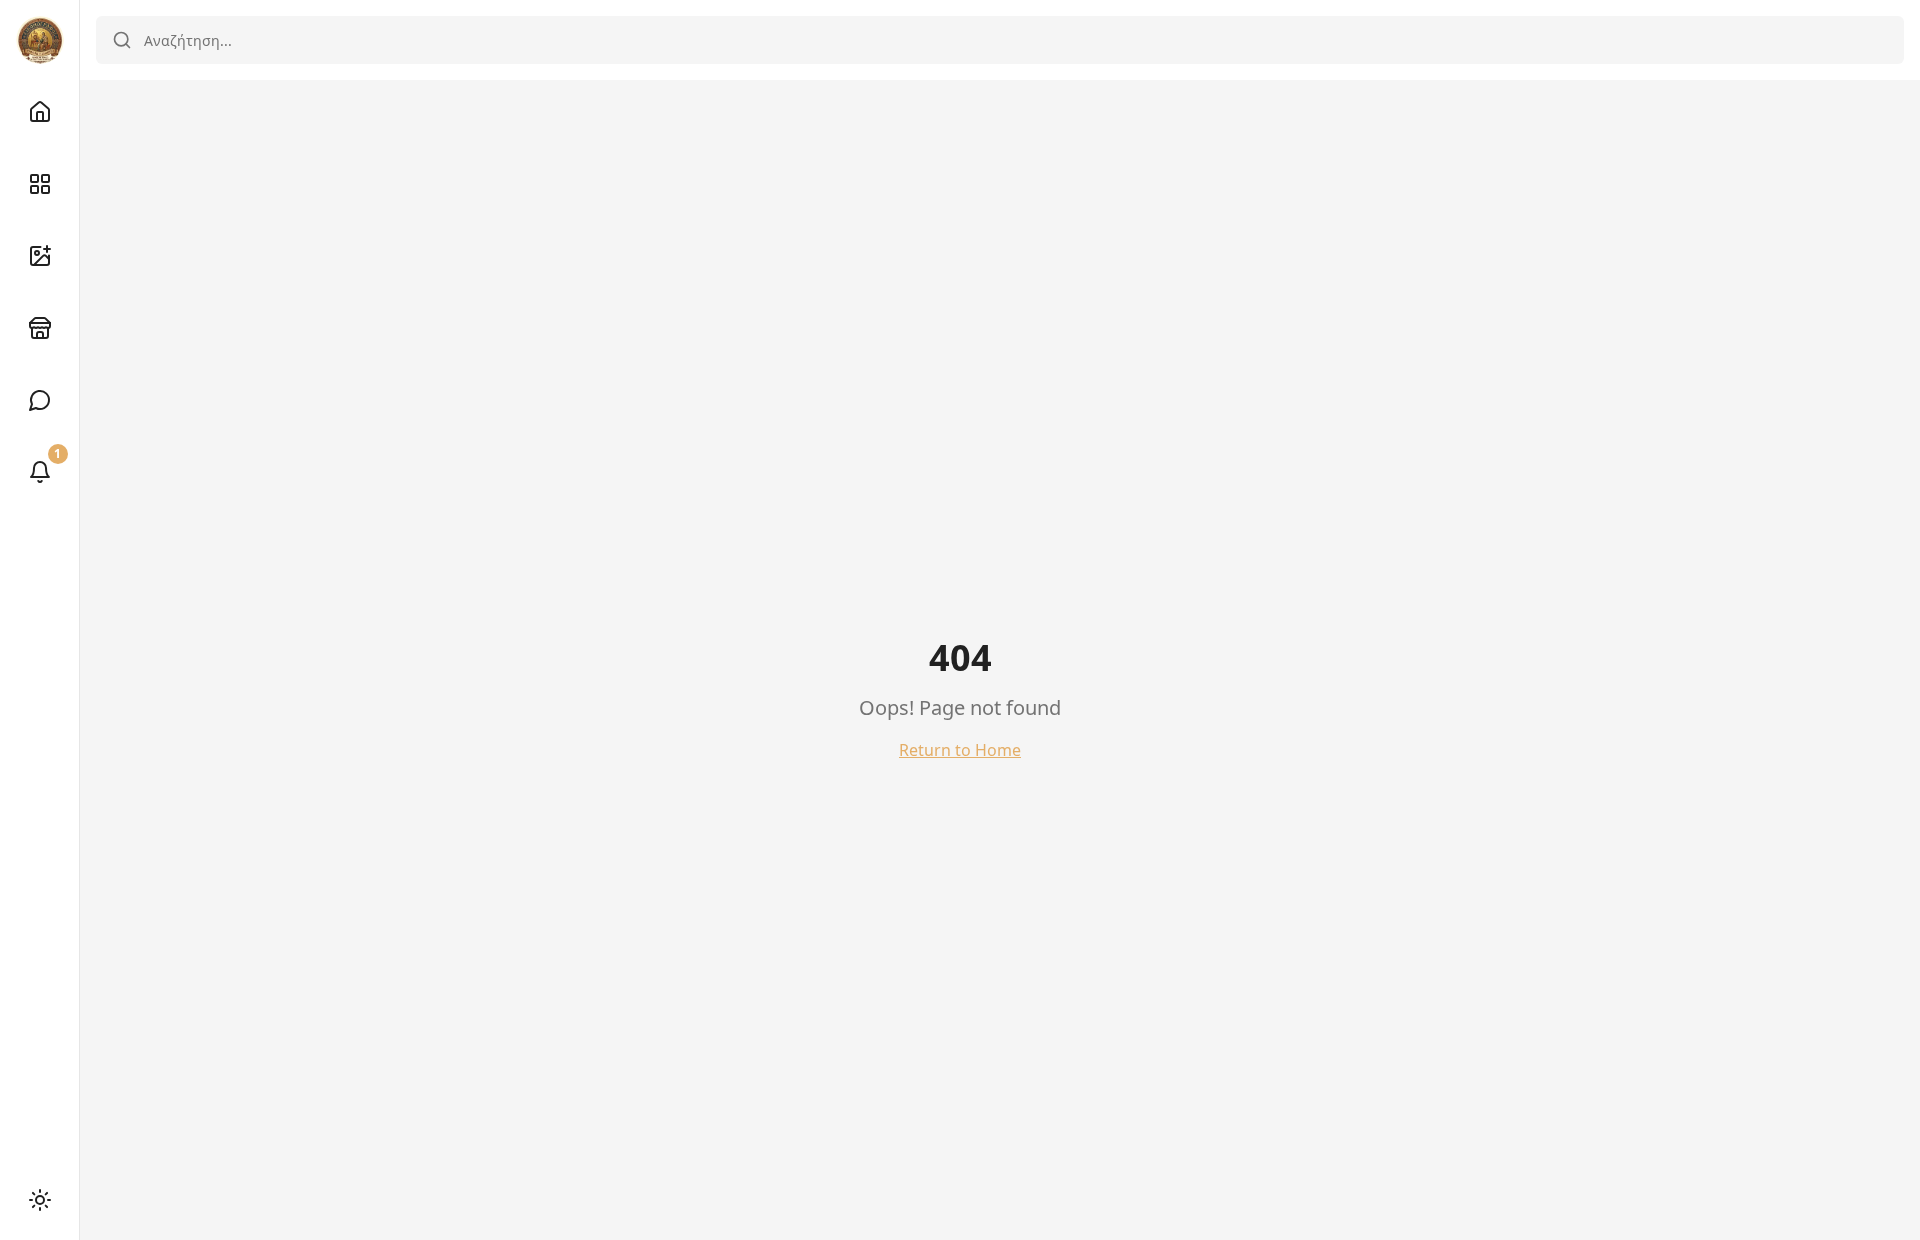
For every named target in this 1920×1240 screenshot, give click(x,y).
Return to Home (960, 750)
